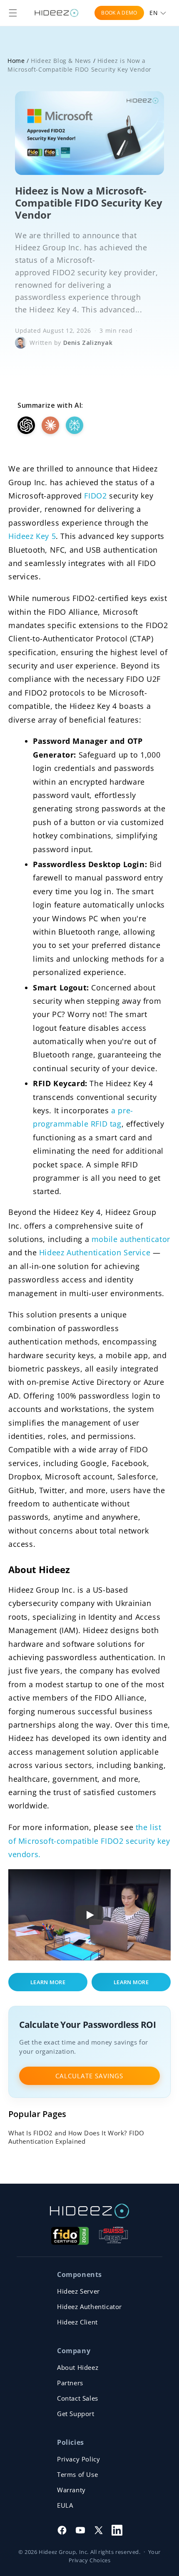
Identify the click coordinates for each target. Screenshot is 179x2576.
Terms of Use (77, 2474)
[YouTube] (80, 2530)
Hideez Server (78, 2291)
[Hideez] (89, 2211)
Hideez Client (77, 2322)
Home (16, 61)
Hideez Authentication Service (95, 1252)
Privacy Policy (78, 2459)
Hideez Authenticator (89, 2307)
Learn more (48, 1982)
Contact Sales (78, 2398)
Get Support (76, 2414)
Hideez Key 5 (32, 536)
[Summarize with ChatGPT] (26, 425)
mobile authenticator (131, 1239)
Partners (70, 2383)
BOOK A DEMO (119, 13)
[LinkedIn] (117, 2530)
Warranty (71, 2490)
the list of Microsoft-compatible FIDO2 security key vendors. (89, 1841)
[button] (13, 13)
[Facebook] (62, 2530)
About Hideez (78, 2367)
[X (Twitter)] (99, 2530)
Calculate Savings (89, 2076)
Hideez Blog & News (61, 61)
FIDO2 (95, 496)
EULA (65, 2505)
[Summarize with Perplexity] (75, 425)
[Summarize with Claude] (50, 425)
